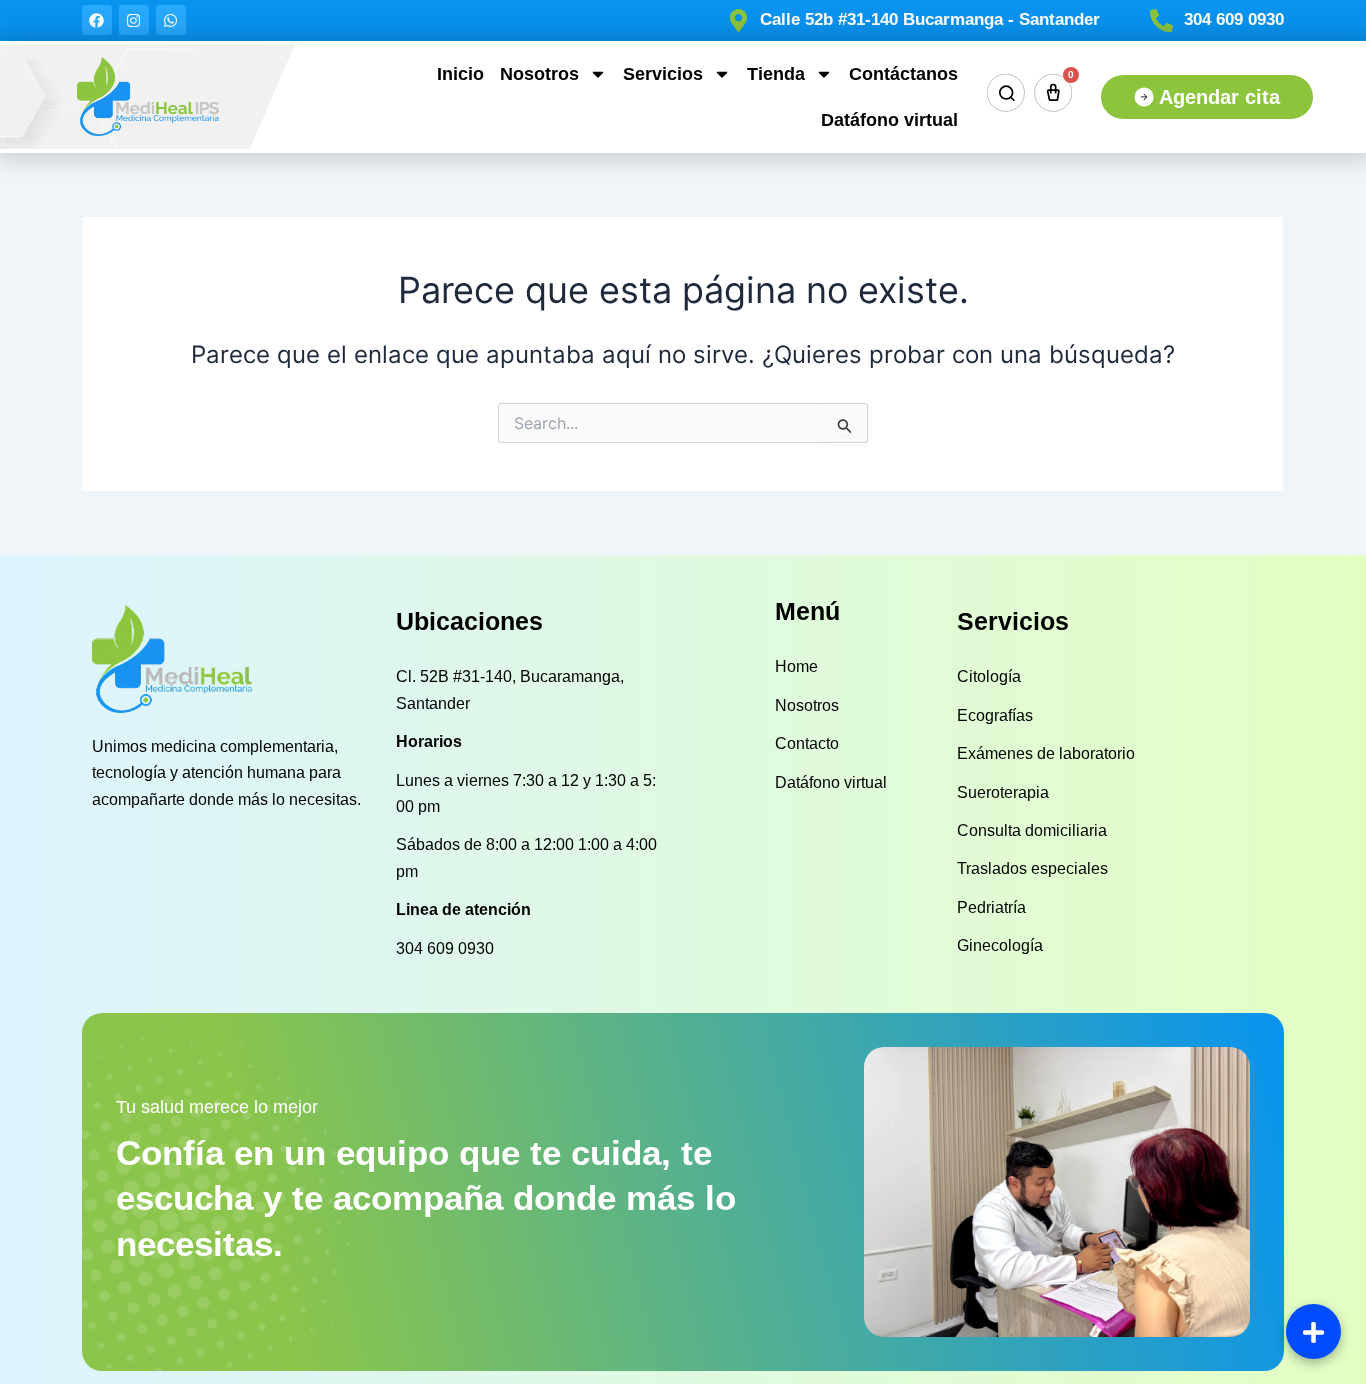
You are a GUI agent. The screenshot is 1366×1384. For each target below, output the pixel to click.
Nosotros (539, 74)
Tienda (776, 74)
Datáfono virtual (889, 120)
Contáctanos (903, 74)
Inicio (460, 74)
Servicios (663, 74)
